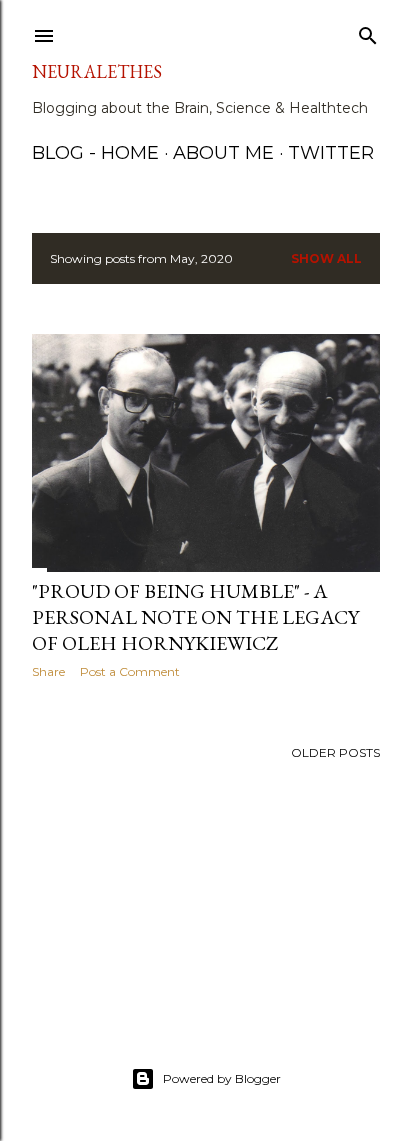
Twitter (331, 153)
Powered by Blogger (222, 1078)
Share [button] (48, 671)
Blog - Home (95, 153)
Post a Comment (130, 671)
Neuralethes (97, 71)
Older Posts (335, 752)
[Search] (368, 31)
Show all (326, 258)
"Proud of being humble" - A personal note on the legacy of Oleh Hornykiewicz (195, 617)
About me (223, 153)
